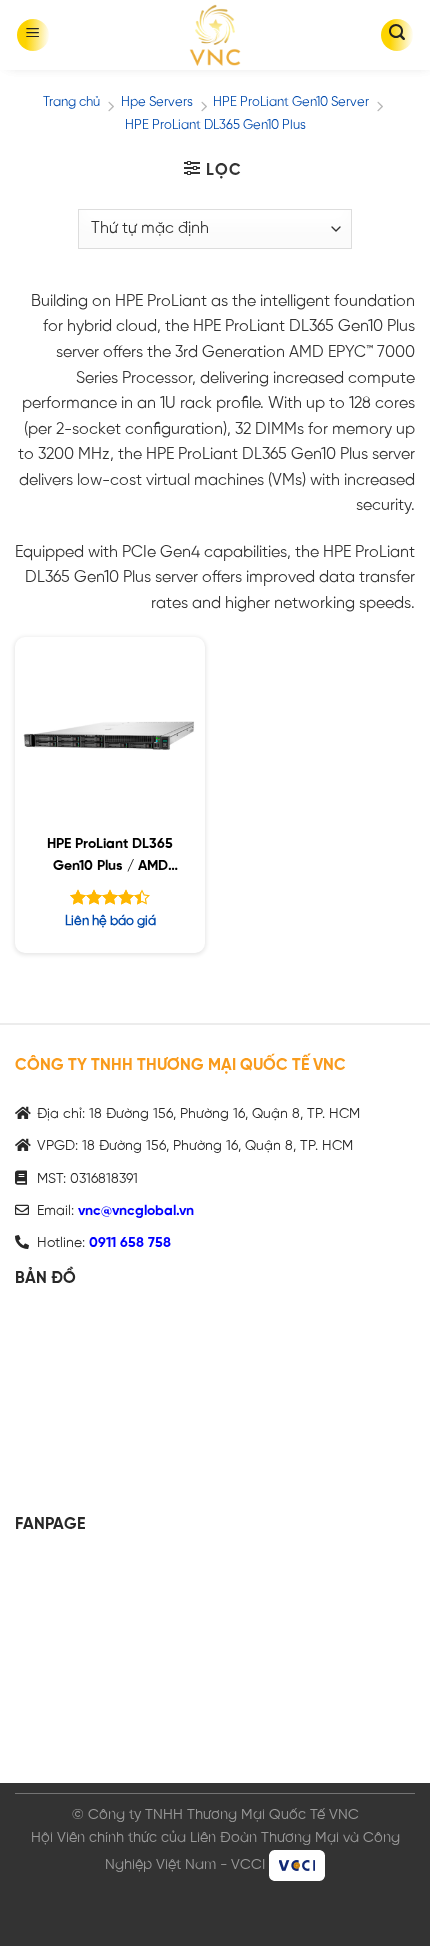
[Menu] (33, 35)
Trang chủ (71, 102)
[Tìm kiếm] (397, 35)
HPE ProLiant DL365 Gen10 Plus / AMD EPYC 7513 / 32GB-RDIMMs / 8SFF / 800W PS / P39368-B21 (110, 858)
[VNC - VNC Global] (215, 35)
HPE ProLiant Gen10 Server (291, 102)
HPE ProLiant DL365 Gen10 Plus (215, 125)
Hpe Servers (157, 102)
